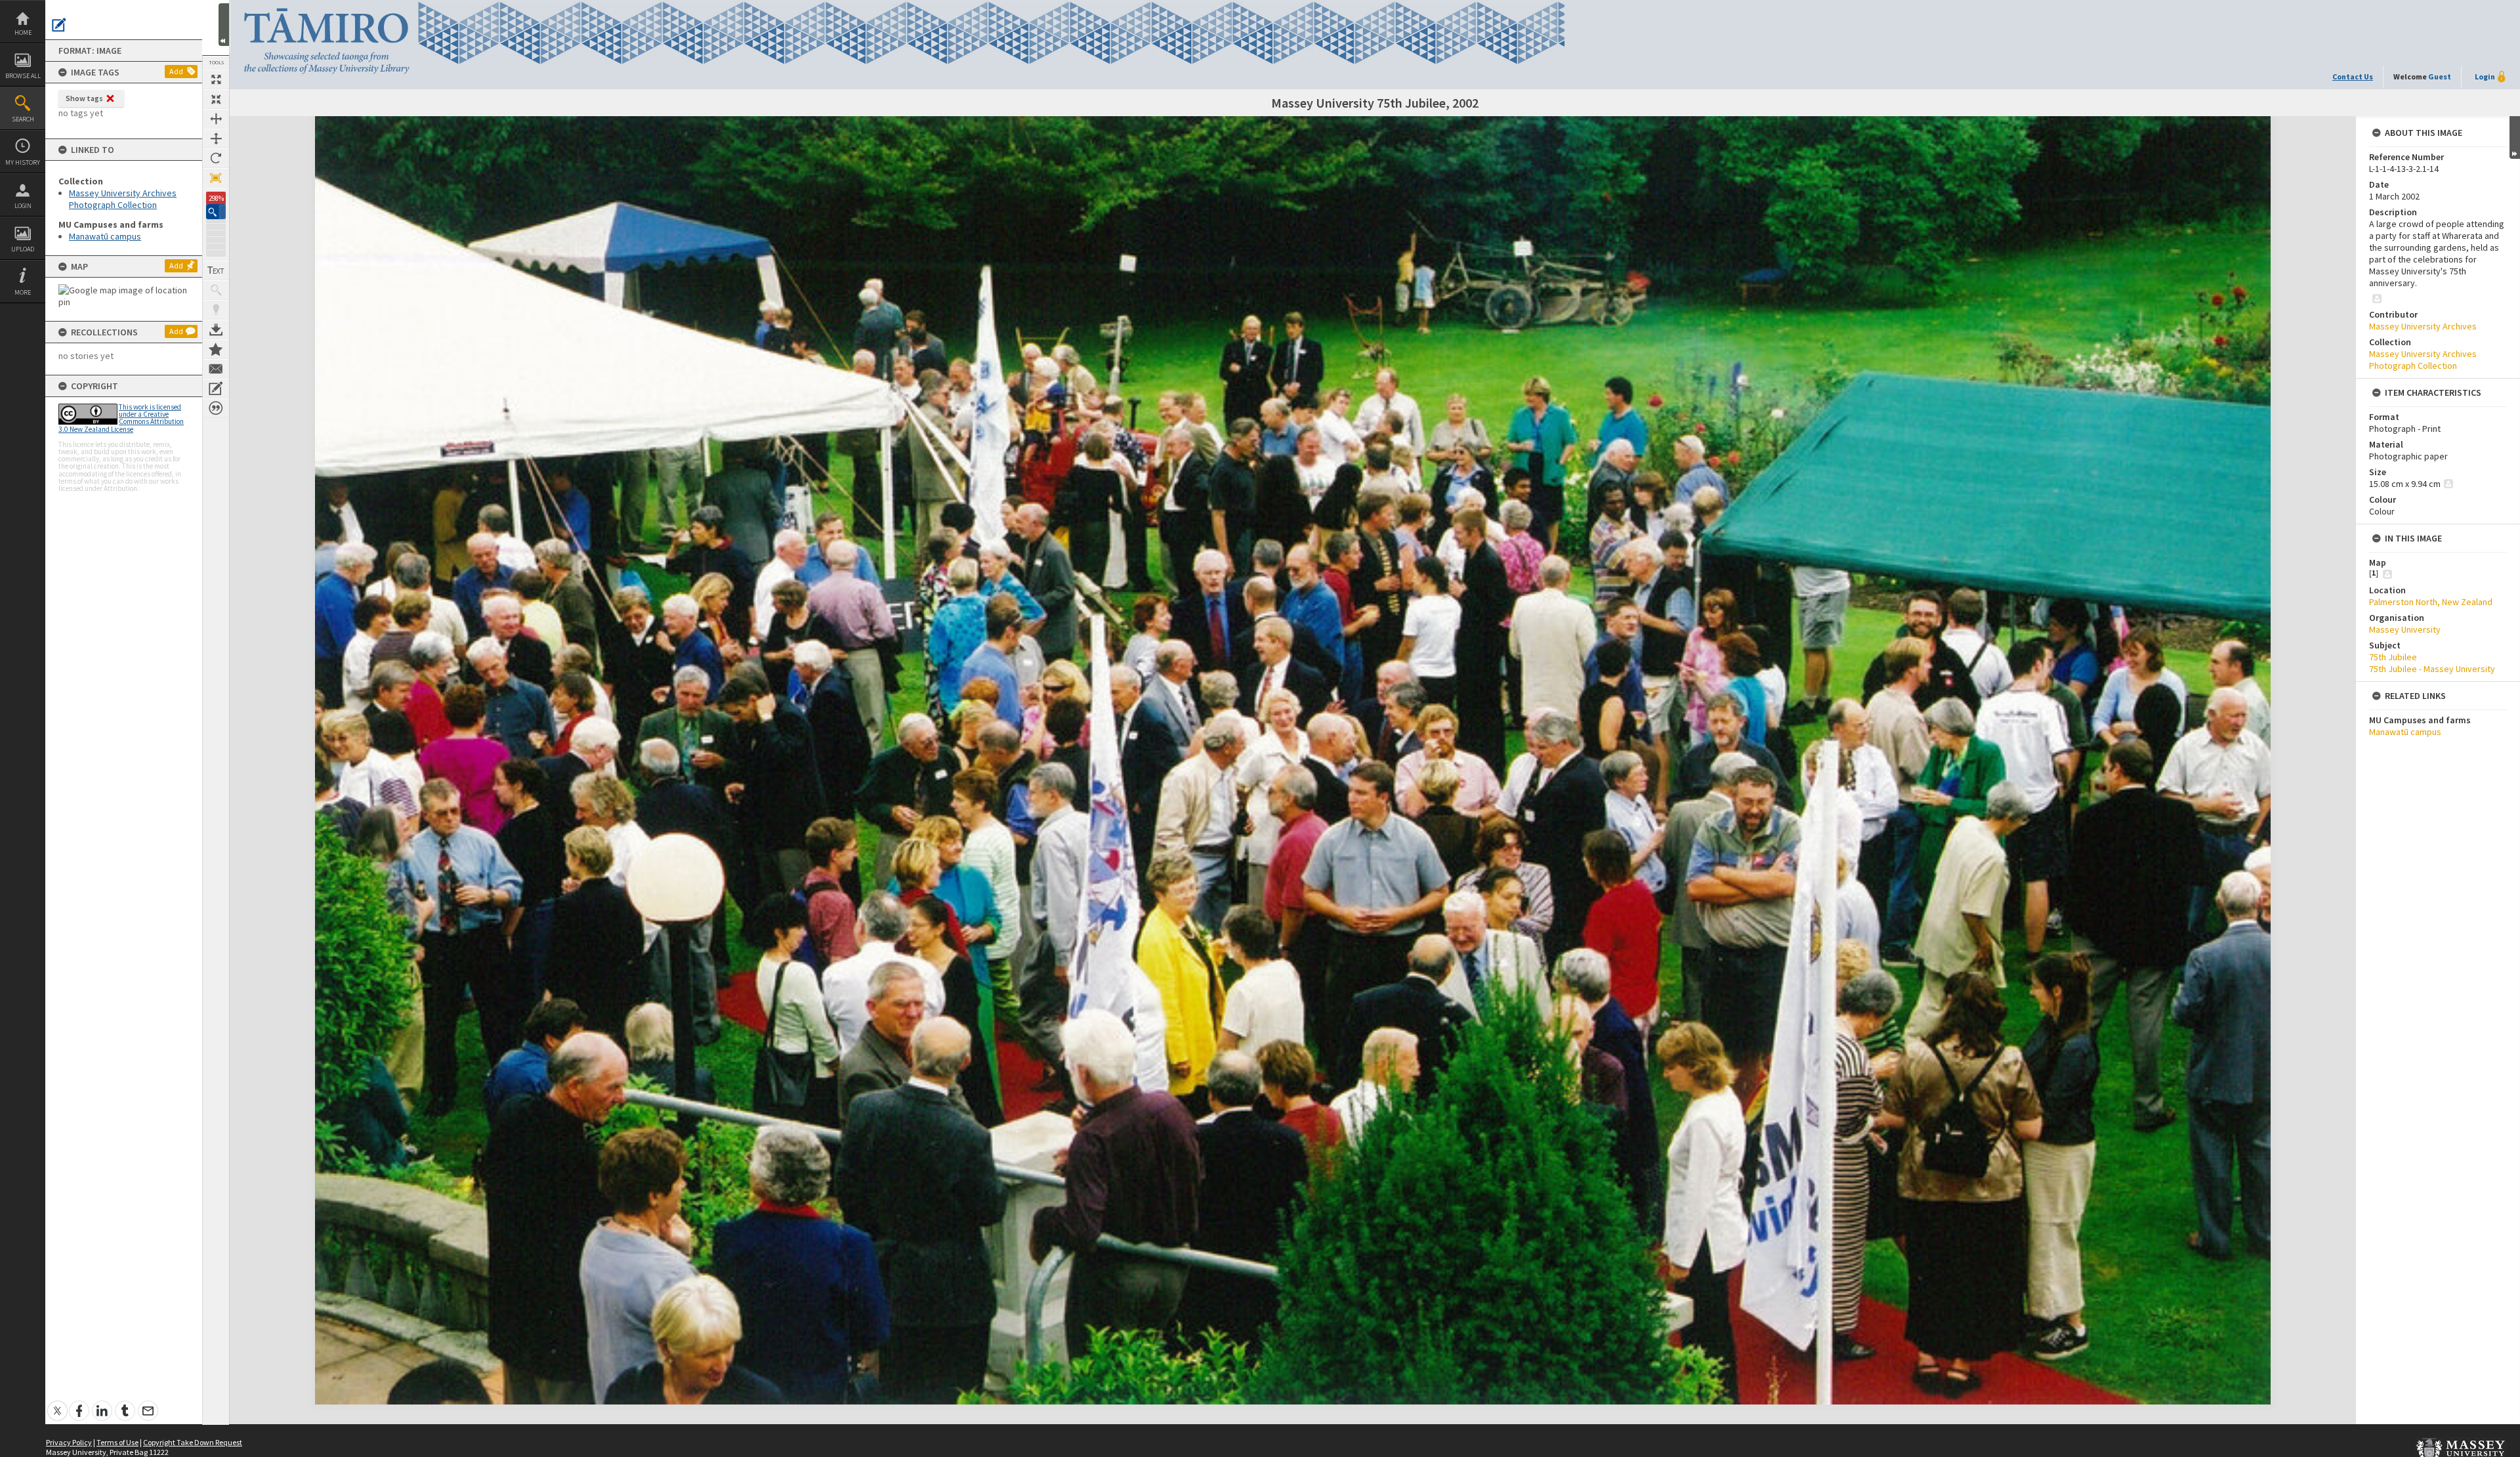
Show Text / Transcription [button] (216, 270)
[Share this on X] (57, 1404)
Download (216, 329)
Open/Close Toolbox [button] (224, 25)
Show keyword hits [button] (216, 290)
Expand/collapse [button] (2515, 137)
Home (23, 32)
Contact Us (2353, 76)
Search (23, 119)
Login (23, 206)
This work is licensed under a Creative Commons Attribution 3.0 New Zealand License (121, 418)
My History (23, 162)
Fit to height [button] (216, 138)
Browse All (23, 76)
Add (176, 71)
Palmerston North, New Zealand (2431, 602)
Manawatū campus (105, 236)
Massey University (2405, 629)
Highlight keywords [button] (216, 310)
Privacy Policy (69, 1442)
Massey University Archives (2423, 326)
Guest (2440, 76)
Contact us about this (216, 369)
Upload (23, 249)
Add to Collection (216, 349)
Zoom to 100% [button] (216, 178)
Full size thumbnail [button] (216, 79)
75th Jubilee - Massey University (2432, 669)
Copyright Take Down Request (193, 1442)
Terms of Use (117, 1442)
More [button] (23, 292)
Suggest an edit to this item (59, 25)
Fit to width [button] (216, 119)
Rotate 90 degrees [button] (216, 158)
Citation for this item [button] (216, 408)
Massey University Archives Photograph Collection (123, 199)
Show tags (84, 98)
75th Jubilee (2393, 657)
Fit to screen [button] (216, 99)
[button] (216, 212)
